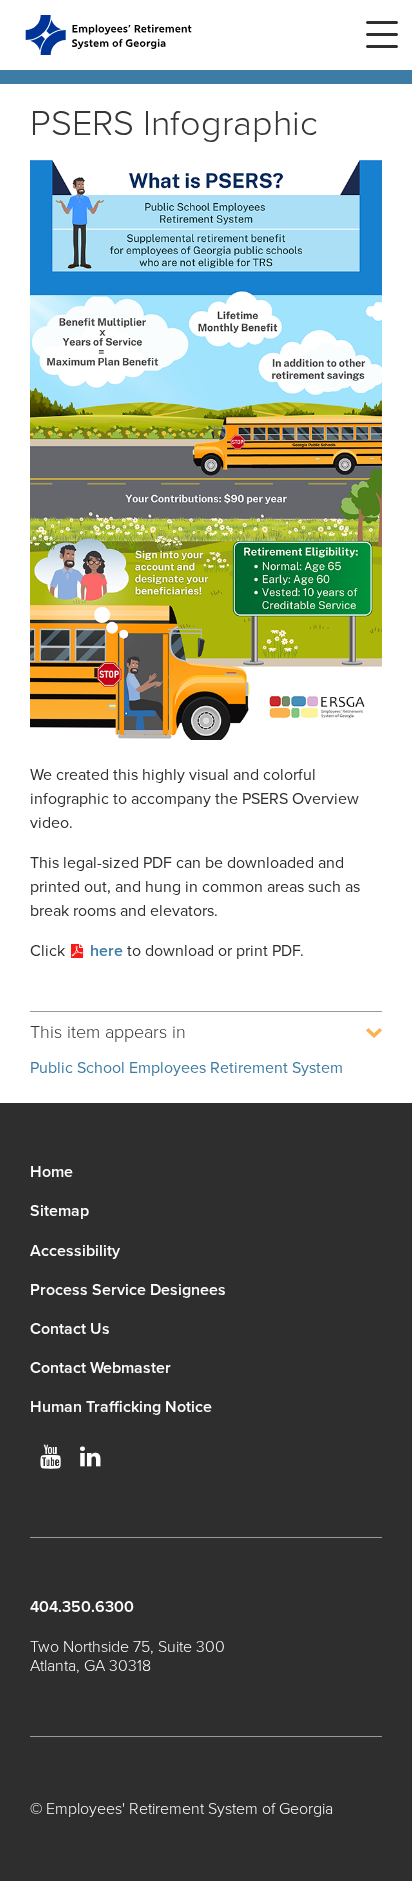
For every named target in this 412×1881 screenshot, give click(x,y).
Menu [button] (382, 35)
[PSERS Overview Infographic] (206, 453)
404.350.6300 (82, 1607)
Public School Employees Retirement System (186, 1068)
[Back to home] (108, 35)
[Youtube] (50, 1457)
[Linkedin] (90, 1457)
